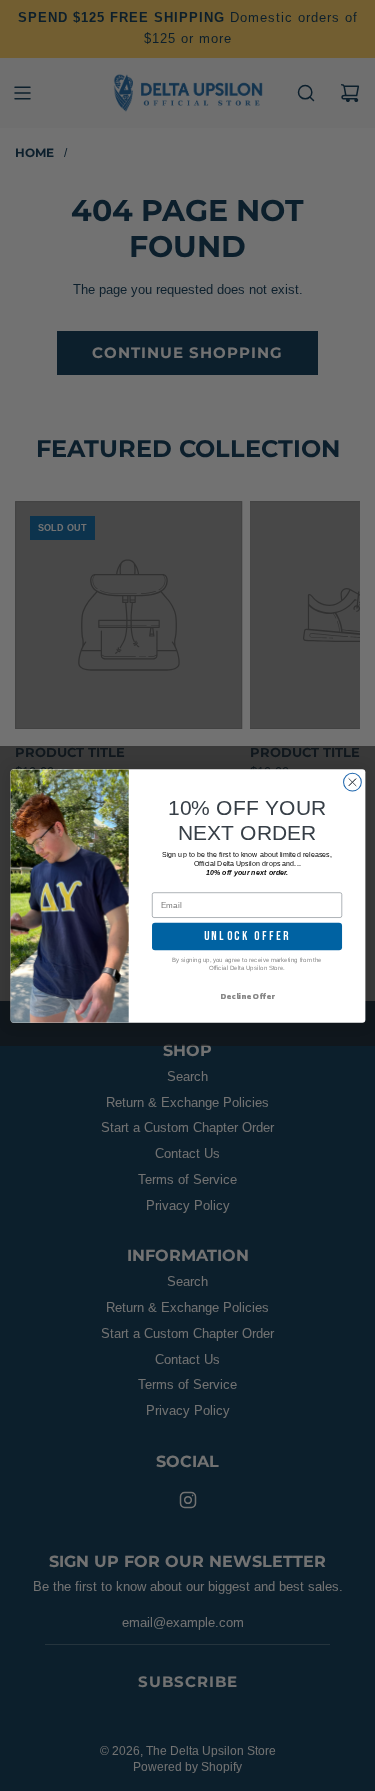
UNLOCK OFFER (246, 935)
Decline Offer (247, 996)
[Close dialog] (352, 782)
